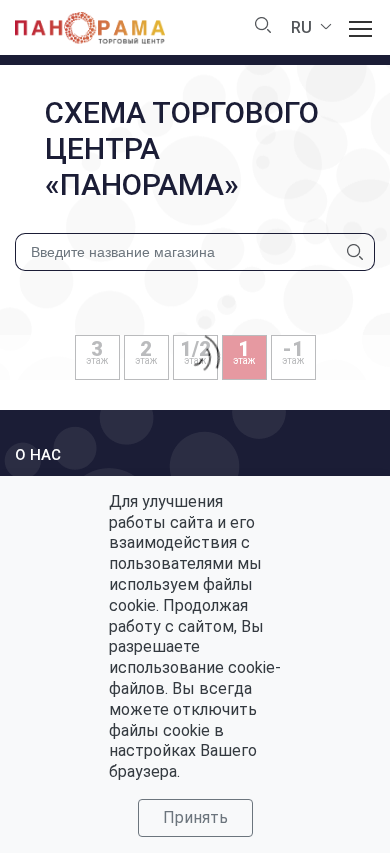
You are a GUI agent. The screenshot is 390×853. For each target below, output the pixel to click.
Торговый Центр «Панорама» (90, 28)
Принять (195, 817)
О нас (38, 455)
